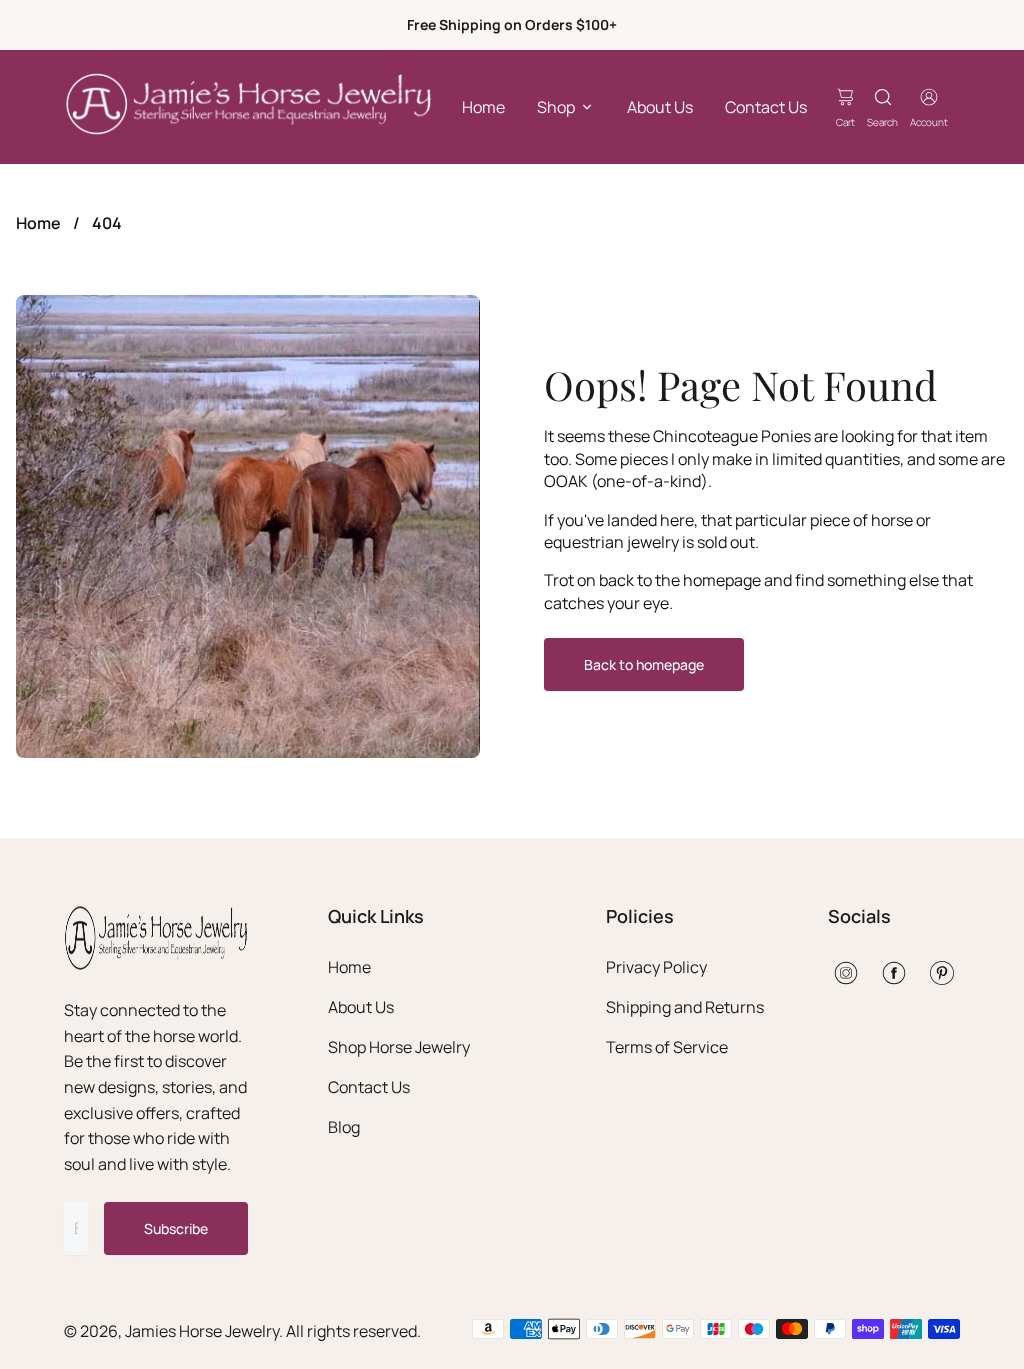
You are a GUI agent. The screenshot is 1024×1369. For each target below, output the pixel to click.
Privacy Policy (656, 967)
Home (483, 107)
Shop (556, 107)
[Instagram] (846, 973)
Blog (344, 1127)
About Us (660, 107)
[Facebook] (894, 973)
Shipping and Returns (685, 1007)
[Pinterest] (942, 973)
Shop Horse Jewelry (399, 1047)
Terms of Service (667, 1047)
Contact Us (766, 107)
